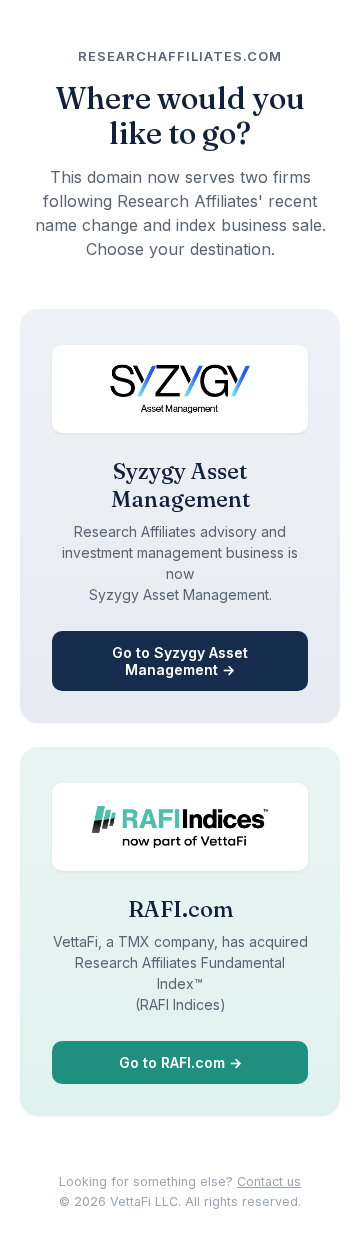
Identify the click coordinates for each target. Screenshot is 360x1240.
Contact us (269, 1181)
